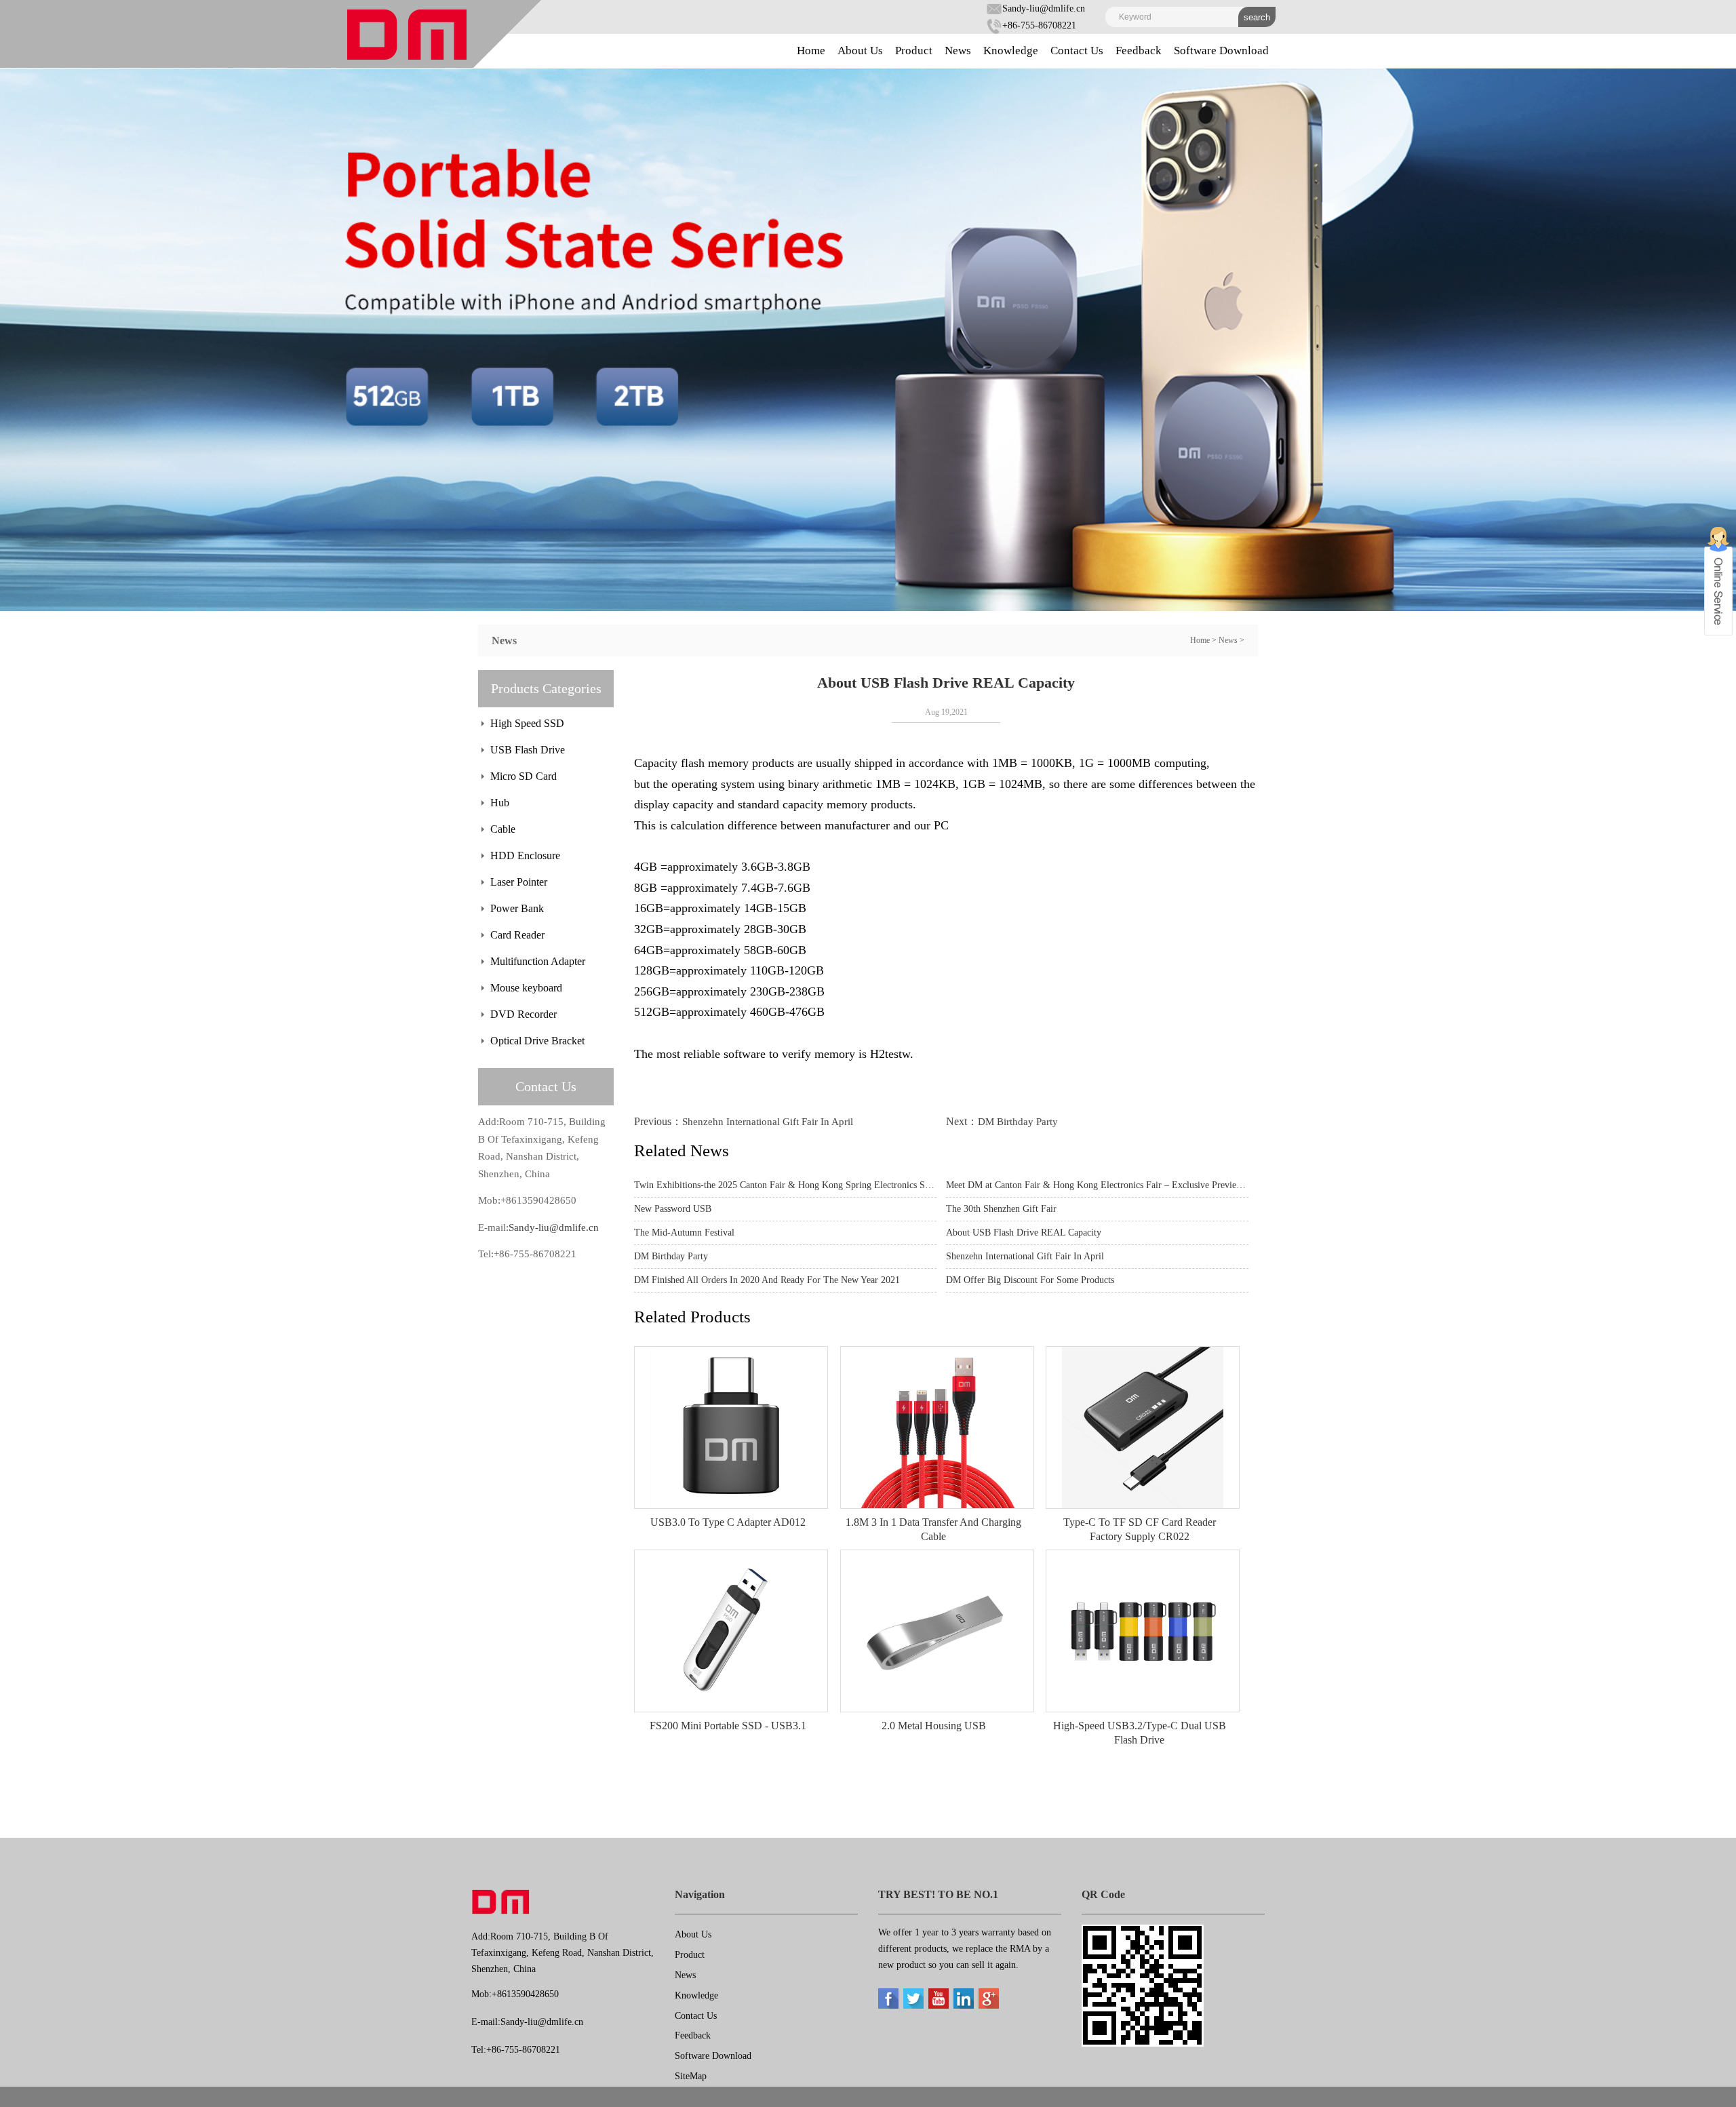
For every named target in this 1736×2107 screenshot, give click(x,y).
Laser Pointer (519, 882)
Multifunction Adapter (538, 961)
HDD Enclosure (525, 855)
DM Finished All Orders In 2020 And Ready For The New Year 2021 (767, 1280)
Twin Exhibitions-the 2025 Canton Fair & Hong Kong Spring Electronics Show (785, 1185)
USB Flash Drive (528, 750)
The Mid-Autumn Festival (684, 1233)
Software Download (1221, 51)
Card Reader (517, 935)
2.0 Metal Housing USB (934, 1726)
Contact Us (1077, 51)
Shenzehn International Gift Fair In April (768, 1122)
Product (914, 51)
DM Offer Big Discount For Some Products (1030, 1280)
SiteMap (691, 2076)
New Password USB (673, 1209)
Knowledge (1011, 51)
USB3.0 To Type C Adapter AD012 (728, 1522)
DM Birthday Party (1018, 1122)
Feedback (1139, 51)
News (958, 51)
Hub (500, 803)
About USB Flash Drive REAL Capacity (1024, 1233)
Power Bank (517, 908)
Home (811, 51)
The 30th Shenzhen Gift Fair (1001, 1209)
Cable (503, 829)
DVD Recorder (524, 1014)
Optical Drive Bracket (537, 1041)
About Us (860, 51)
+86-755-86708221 (1039, 25)
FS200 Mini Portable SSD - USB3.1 (728, 1726)
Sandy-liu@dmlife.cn (1044, 8)
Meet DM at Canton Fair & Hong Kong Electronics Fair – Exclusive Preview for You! (1097, 1185)
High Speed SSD (527, 723)
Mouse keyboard (526, 988)
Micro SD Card (524, 776)
